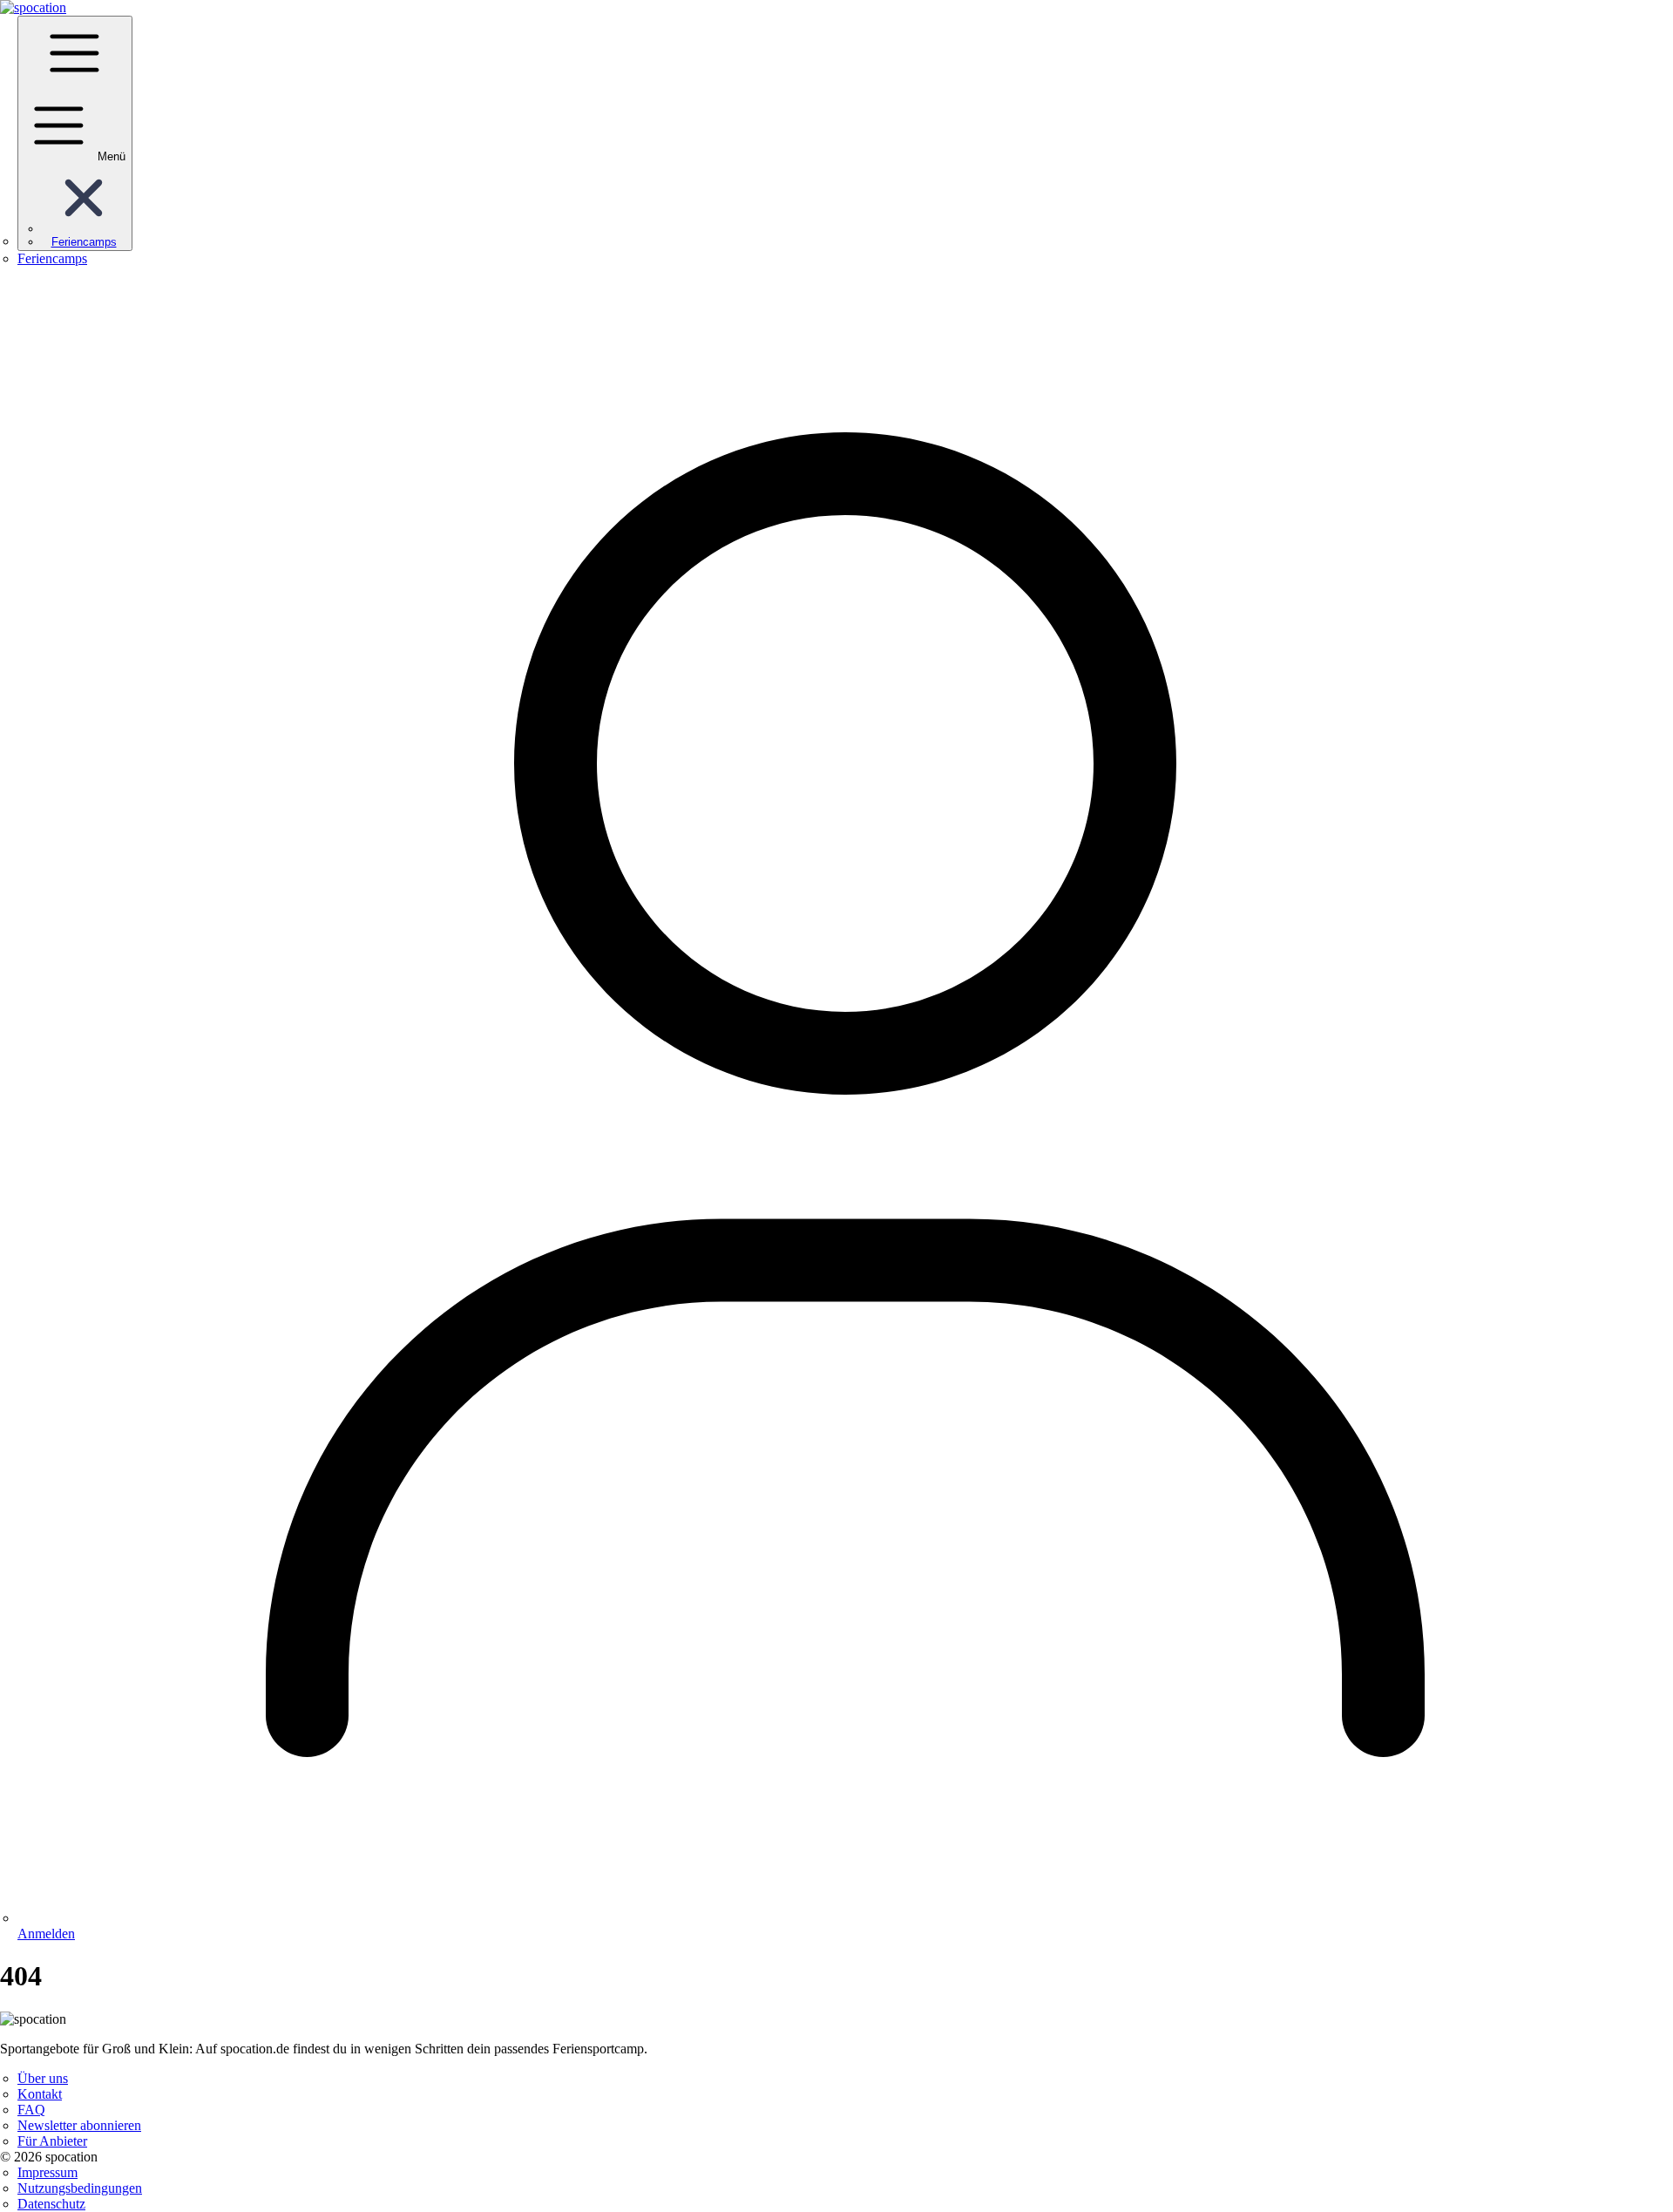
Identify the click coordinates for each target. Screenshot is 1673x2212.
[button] (84, 229)
